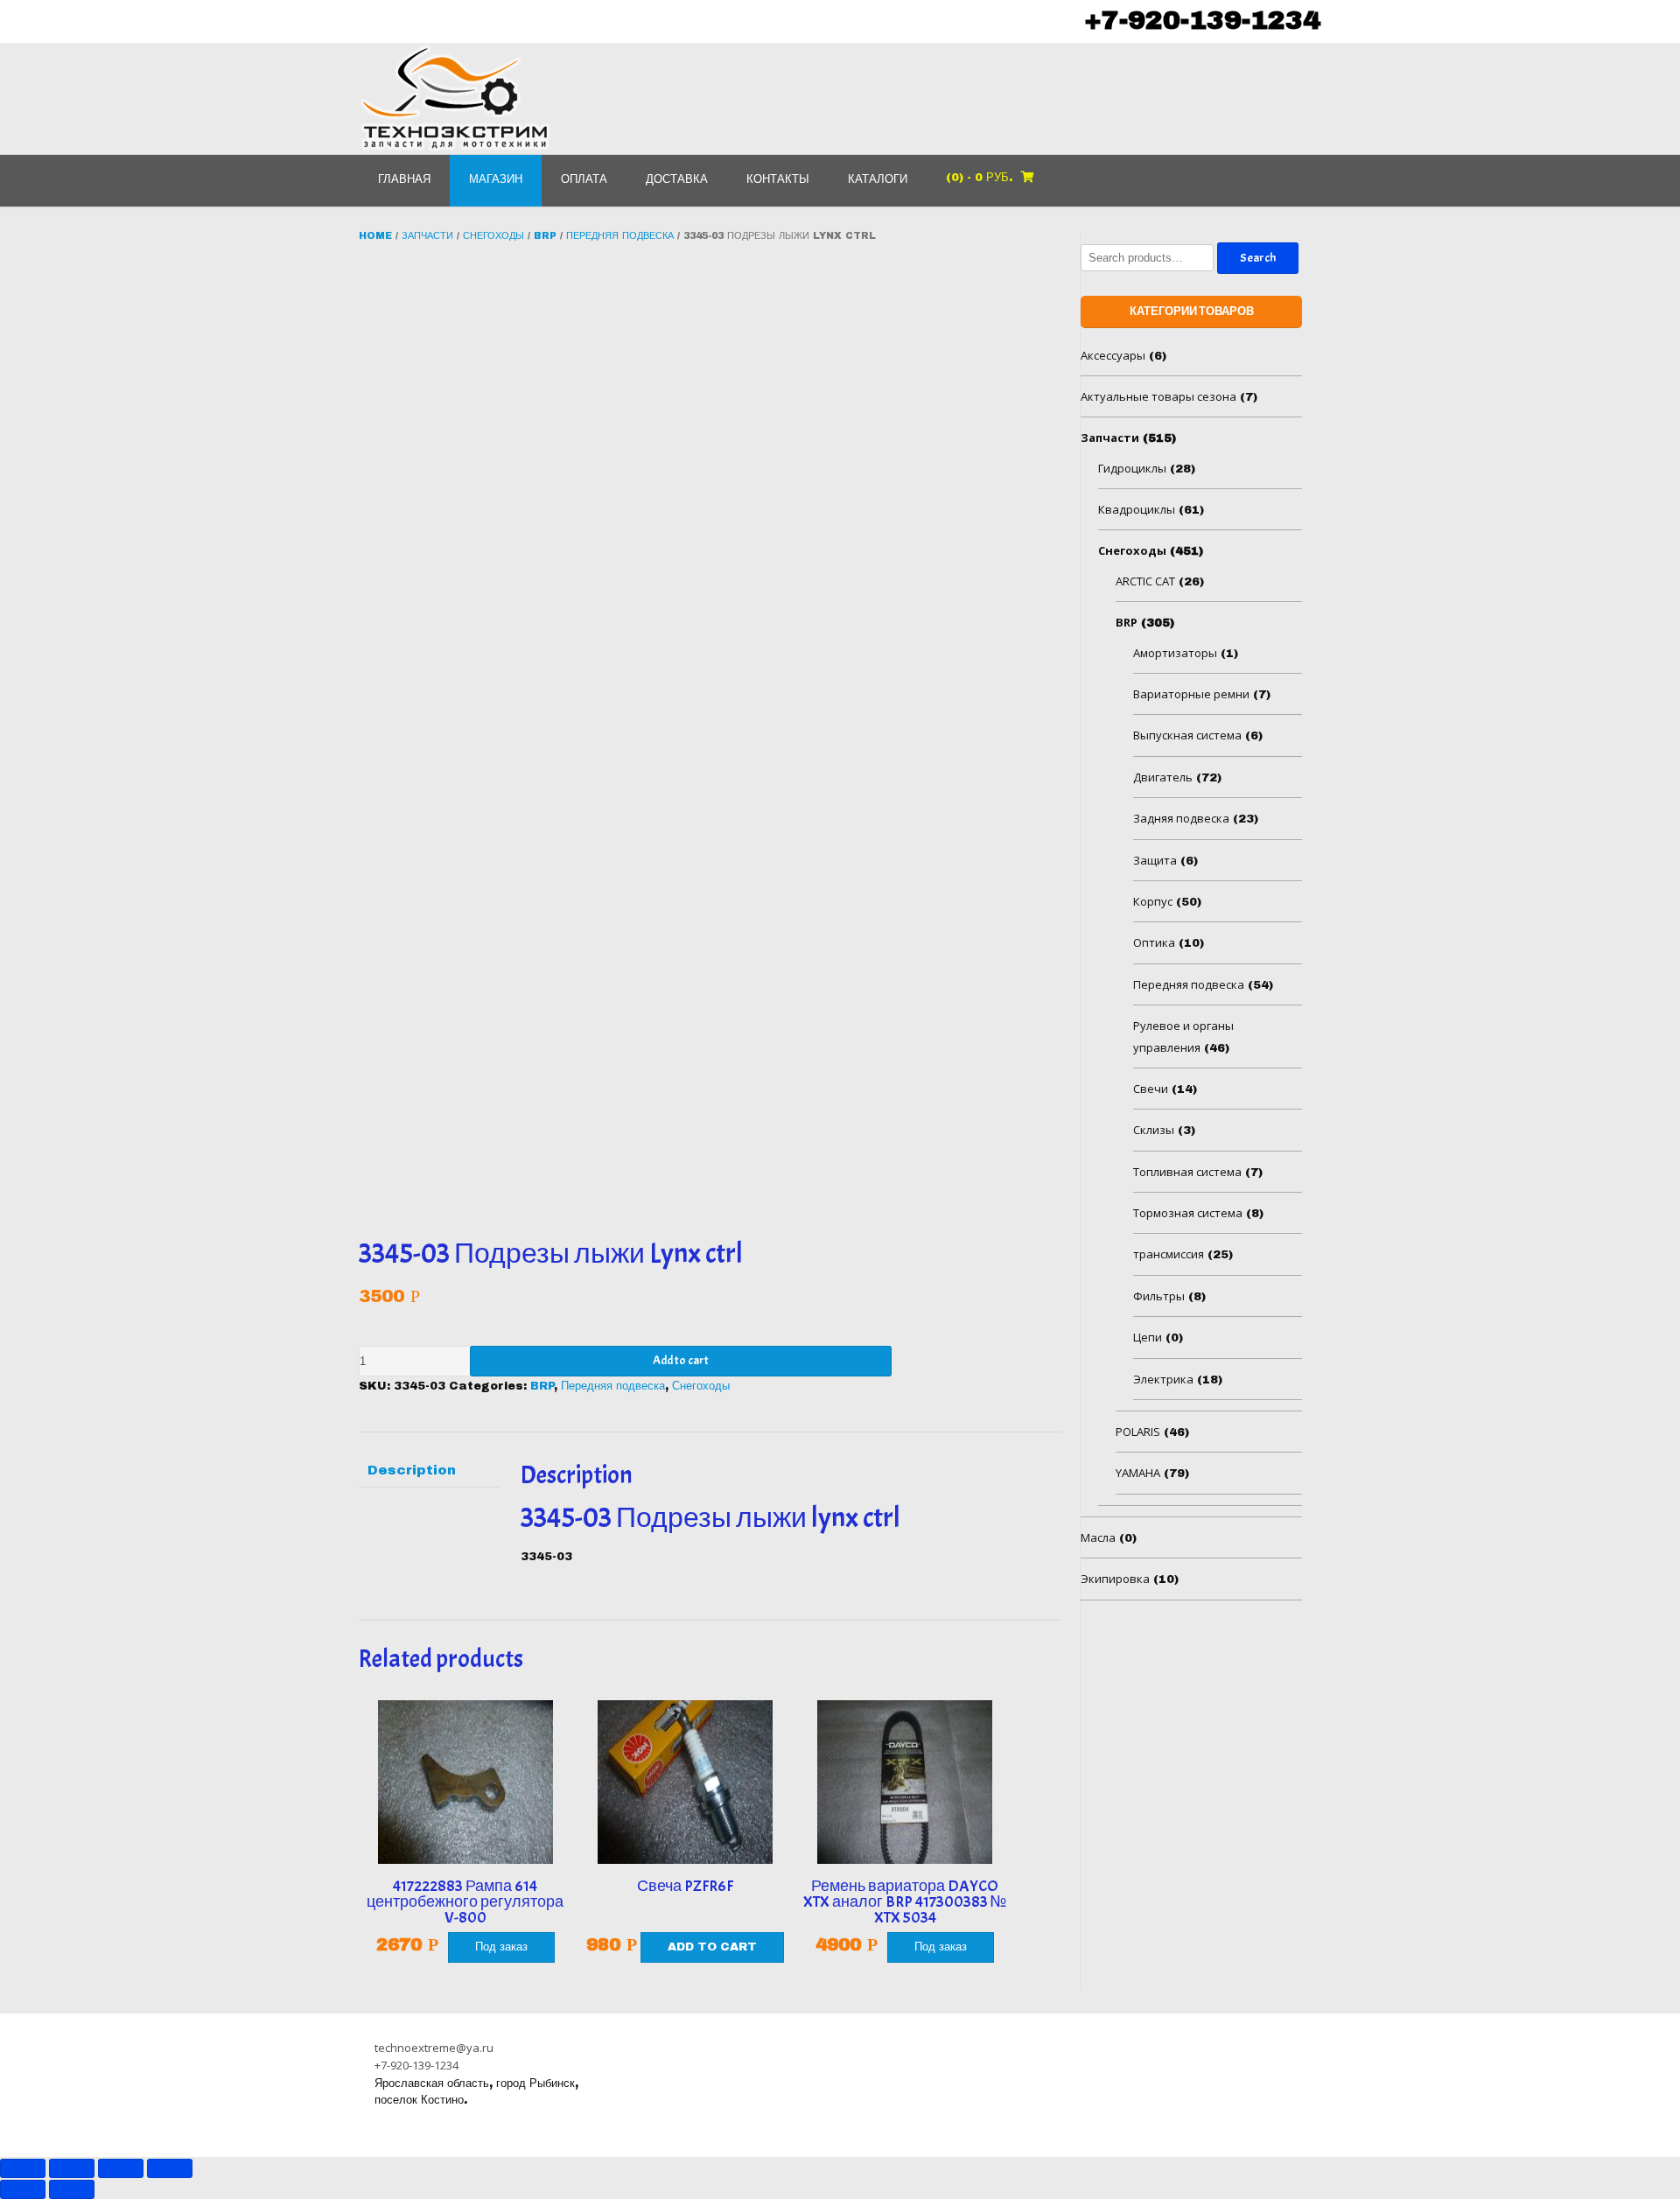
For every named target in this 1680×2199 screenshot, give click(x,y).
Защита (1155, 860)
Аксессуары (1113, 355)
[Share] (72, 2168)
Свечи (1151, 1089)
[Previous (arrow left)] (23, 2189)
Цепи (1148, 1337)
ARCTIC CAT (1145, 581)
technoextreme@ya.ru (434, 2048)
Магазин (496, 179)
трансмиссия (1169, 1254)
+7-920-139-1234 (1202, 20)
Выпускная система (1187, 735)
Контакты (778, 179)
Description (412, 1470)
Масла (1098, 1537)
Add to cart (681, 1360)
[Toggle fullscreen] (121, 2168)
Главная (404, 179)
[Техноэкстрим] (455, 98)
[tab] (429, 1471)
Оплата (584, 179)
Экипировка (1115, 1579)
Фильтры (1159, 1296)
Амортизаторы (1175, 653)
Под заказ (501, 1947)
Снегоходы (493, 235)
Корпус (1153, 901)
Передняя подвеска (620, 235)
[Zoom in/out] (170, 2168)
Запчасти (427, 235)
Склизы (1154, 1130)
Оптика (1154, 942)
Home (375, 235)
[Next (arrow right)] (72, 2189)
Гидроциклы (1132, 468)
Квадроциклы (1137, 509)
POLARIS (1138, 1432)
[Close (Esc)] (23, 2168)
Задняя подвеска (1181, 818)
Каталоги (878, 179)
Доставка (677, 179)
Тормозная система (1188, 1213)
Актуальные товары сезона (1158, 396)
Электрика (1163, 1379)
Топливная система (1187, 1172)
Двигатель (1163, 777)
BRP (545, 235)
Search (1258, 258)
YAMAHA (1138, 1473)
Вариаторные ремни (1191, 694)
